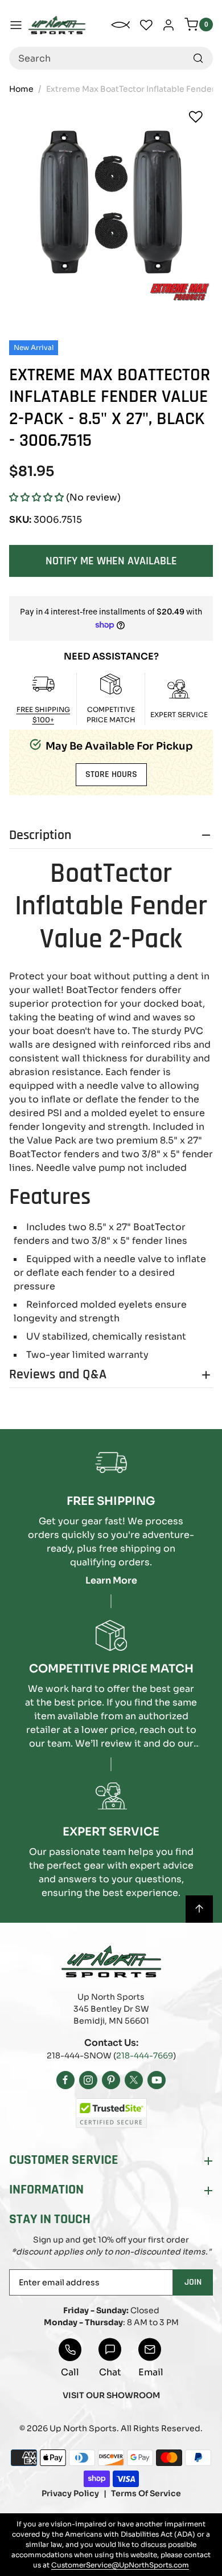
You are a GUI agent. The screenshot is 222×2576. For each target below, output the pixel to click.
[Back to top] (199, 1909)
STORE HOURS (111, 774)
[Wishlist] (196, 117)
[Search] (198, 58)
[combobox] (111, 58)
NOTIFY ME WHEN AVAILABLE (111, 561)
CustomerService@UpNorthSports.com (120, 2565)
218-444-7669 (145, 2056)
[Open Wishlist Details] (146, 25)
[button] (36, 497)
